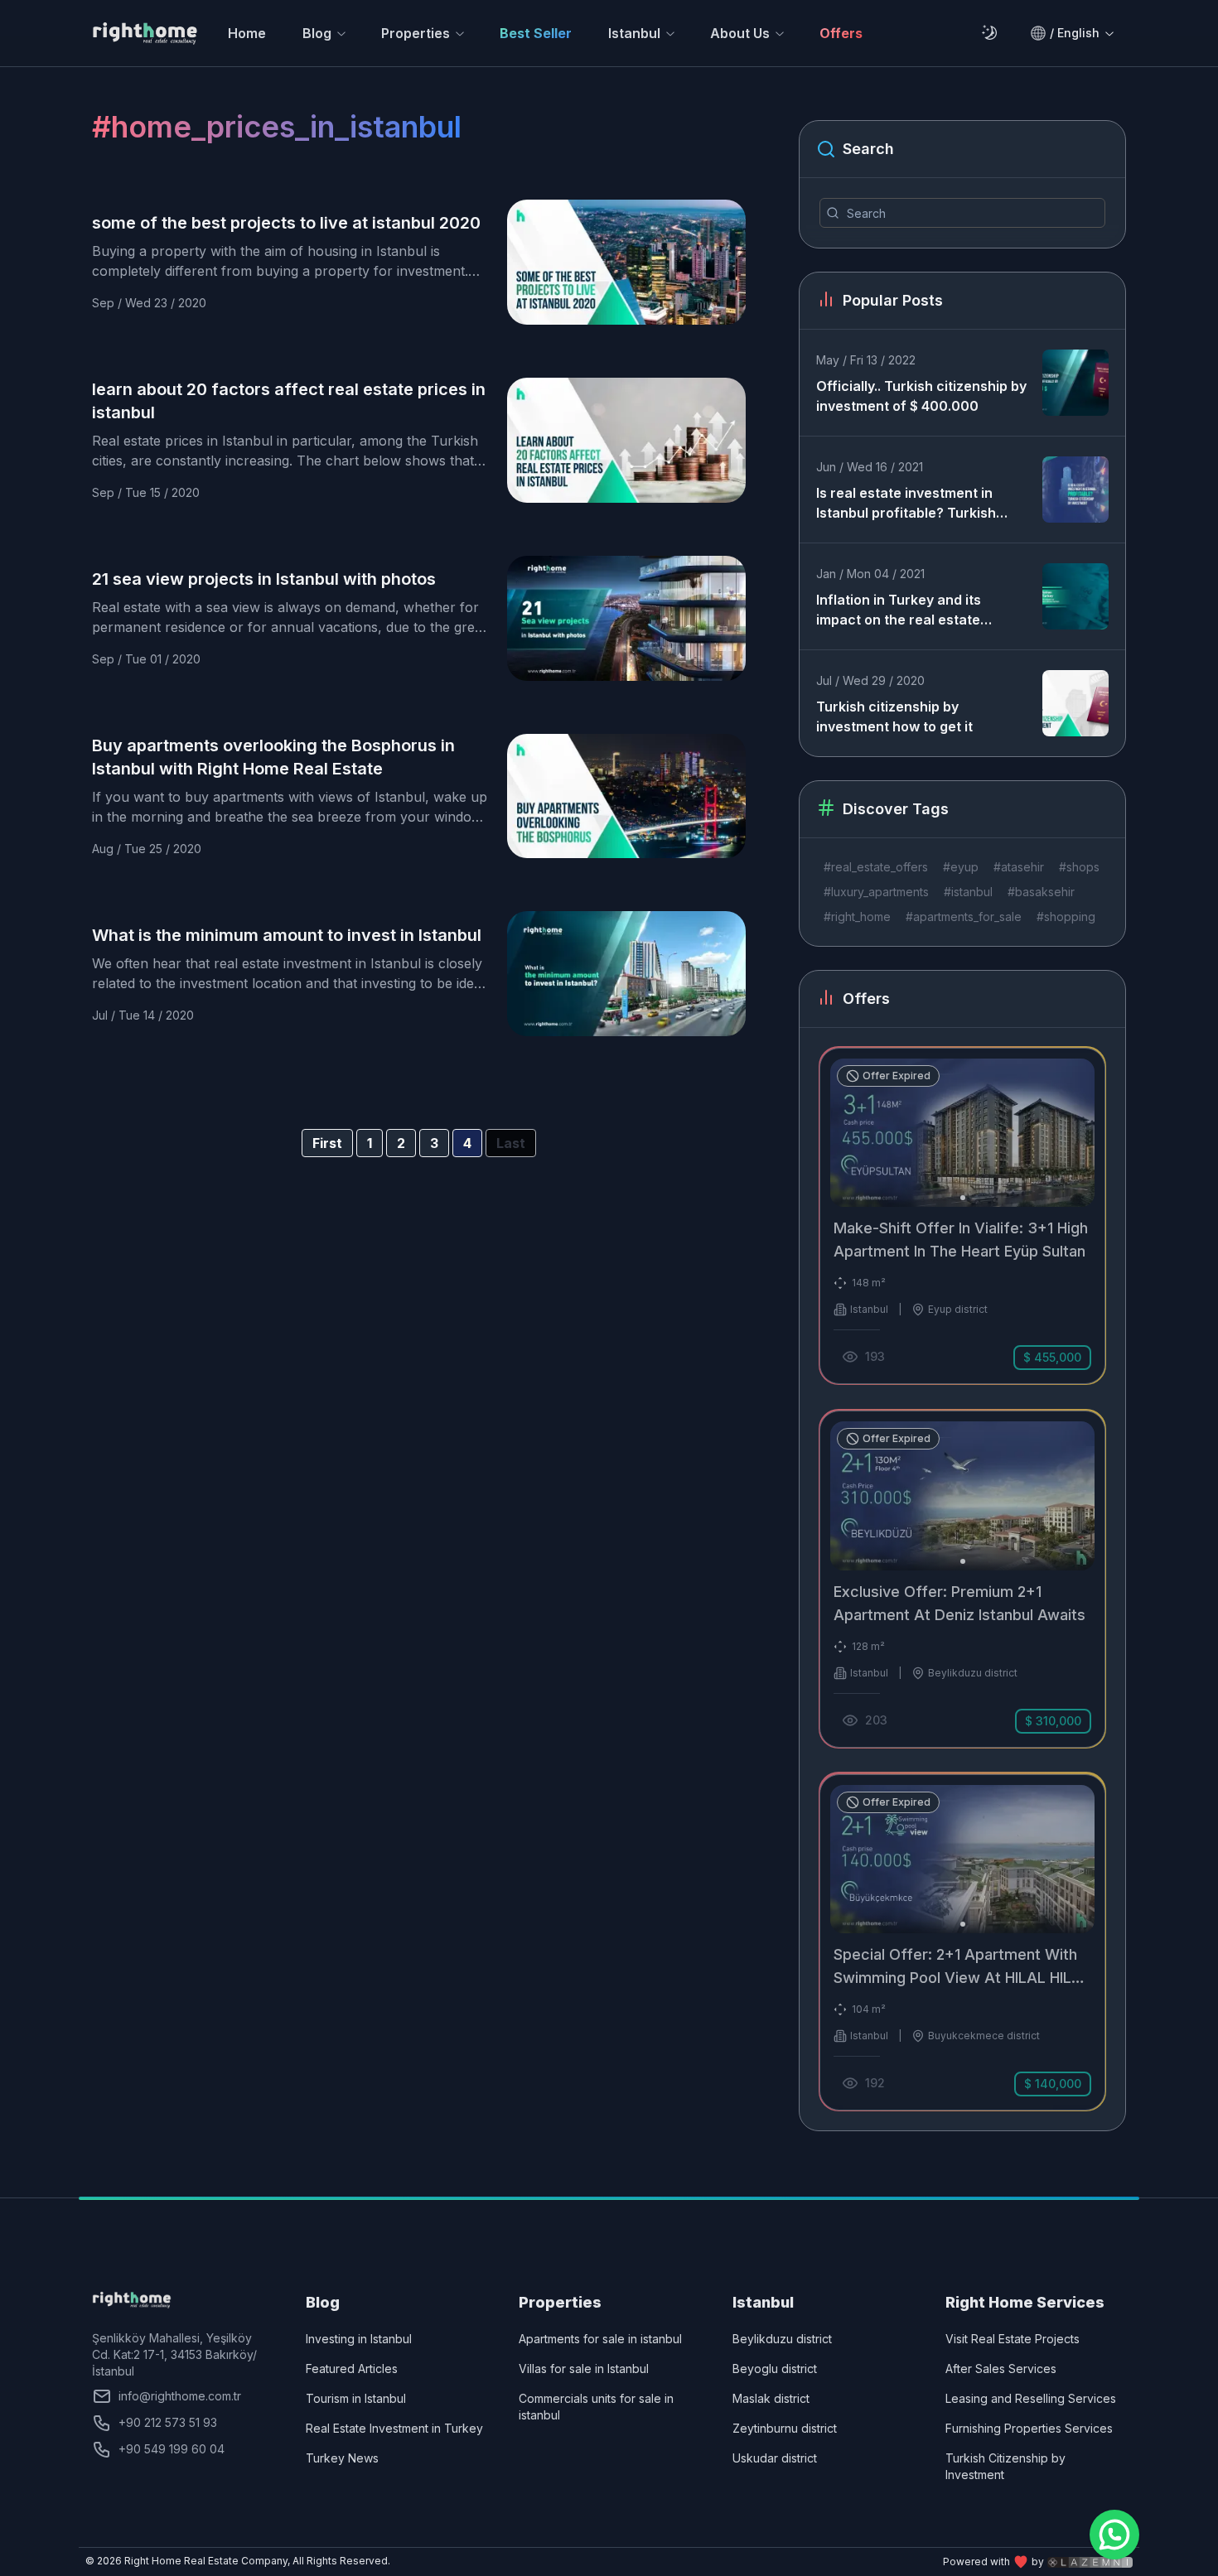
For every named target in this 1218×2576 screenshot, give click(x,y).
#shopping (1066, 917)
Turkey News (342, 2458)
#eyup (961, 867)
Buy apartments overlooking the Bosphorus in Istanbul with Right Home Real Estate (273, 757)
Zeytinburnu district (785, 2428)
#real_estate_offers (876, 867)
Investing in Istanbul (359, 2339)
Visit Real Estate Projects (1013, 2339)
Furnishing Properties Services (1029, 2428)
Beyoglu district (775, 2369)
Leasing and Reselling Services (1031, 2398)
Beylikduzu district (782, 2339)
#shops (1079, 867)
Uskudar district (775, 2458)
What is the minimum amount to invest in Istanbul (287, 935)
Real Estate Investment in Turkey (394, 2428)
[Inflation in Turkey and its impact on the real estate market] (1075, 596)
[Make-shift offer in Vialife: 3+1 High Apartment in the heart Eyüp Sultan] (962, 1216)
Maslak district (771, 2398)
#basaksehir (1041, 892)
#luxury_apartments (876, 892)
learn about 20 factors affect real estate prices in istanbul (289, 401)
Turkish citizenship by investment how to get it (894, 716)
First (327, 1143)
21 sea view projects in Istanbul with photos (264, 579)
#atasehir (1019, 867)
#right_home (857, 917)
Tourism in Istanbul (356, 2398)
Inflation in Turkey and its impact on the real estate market (899, 610)
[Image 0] (963, 1198)
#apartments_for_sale (964, 917)
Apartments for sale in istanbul (600, 2339)
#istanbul (968, 892)
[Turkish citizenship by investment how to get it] (1075, 703)
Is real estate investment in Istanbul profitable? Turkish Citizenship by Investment (906, 504)
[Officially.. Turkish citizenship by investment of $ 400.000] (1075, 383)
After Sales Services (1001, 2369)
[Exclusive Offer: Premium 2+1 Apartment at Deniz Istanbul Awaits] (962, 1579)
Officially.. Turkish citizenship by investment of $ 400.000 (921, 396)
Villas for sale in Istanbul (584, 2369)
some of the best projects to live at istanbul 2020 (286, 223)
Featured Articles (352, 2369)
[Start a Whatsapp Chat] (1114, 2535)
